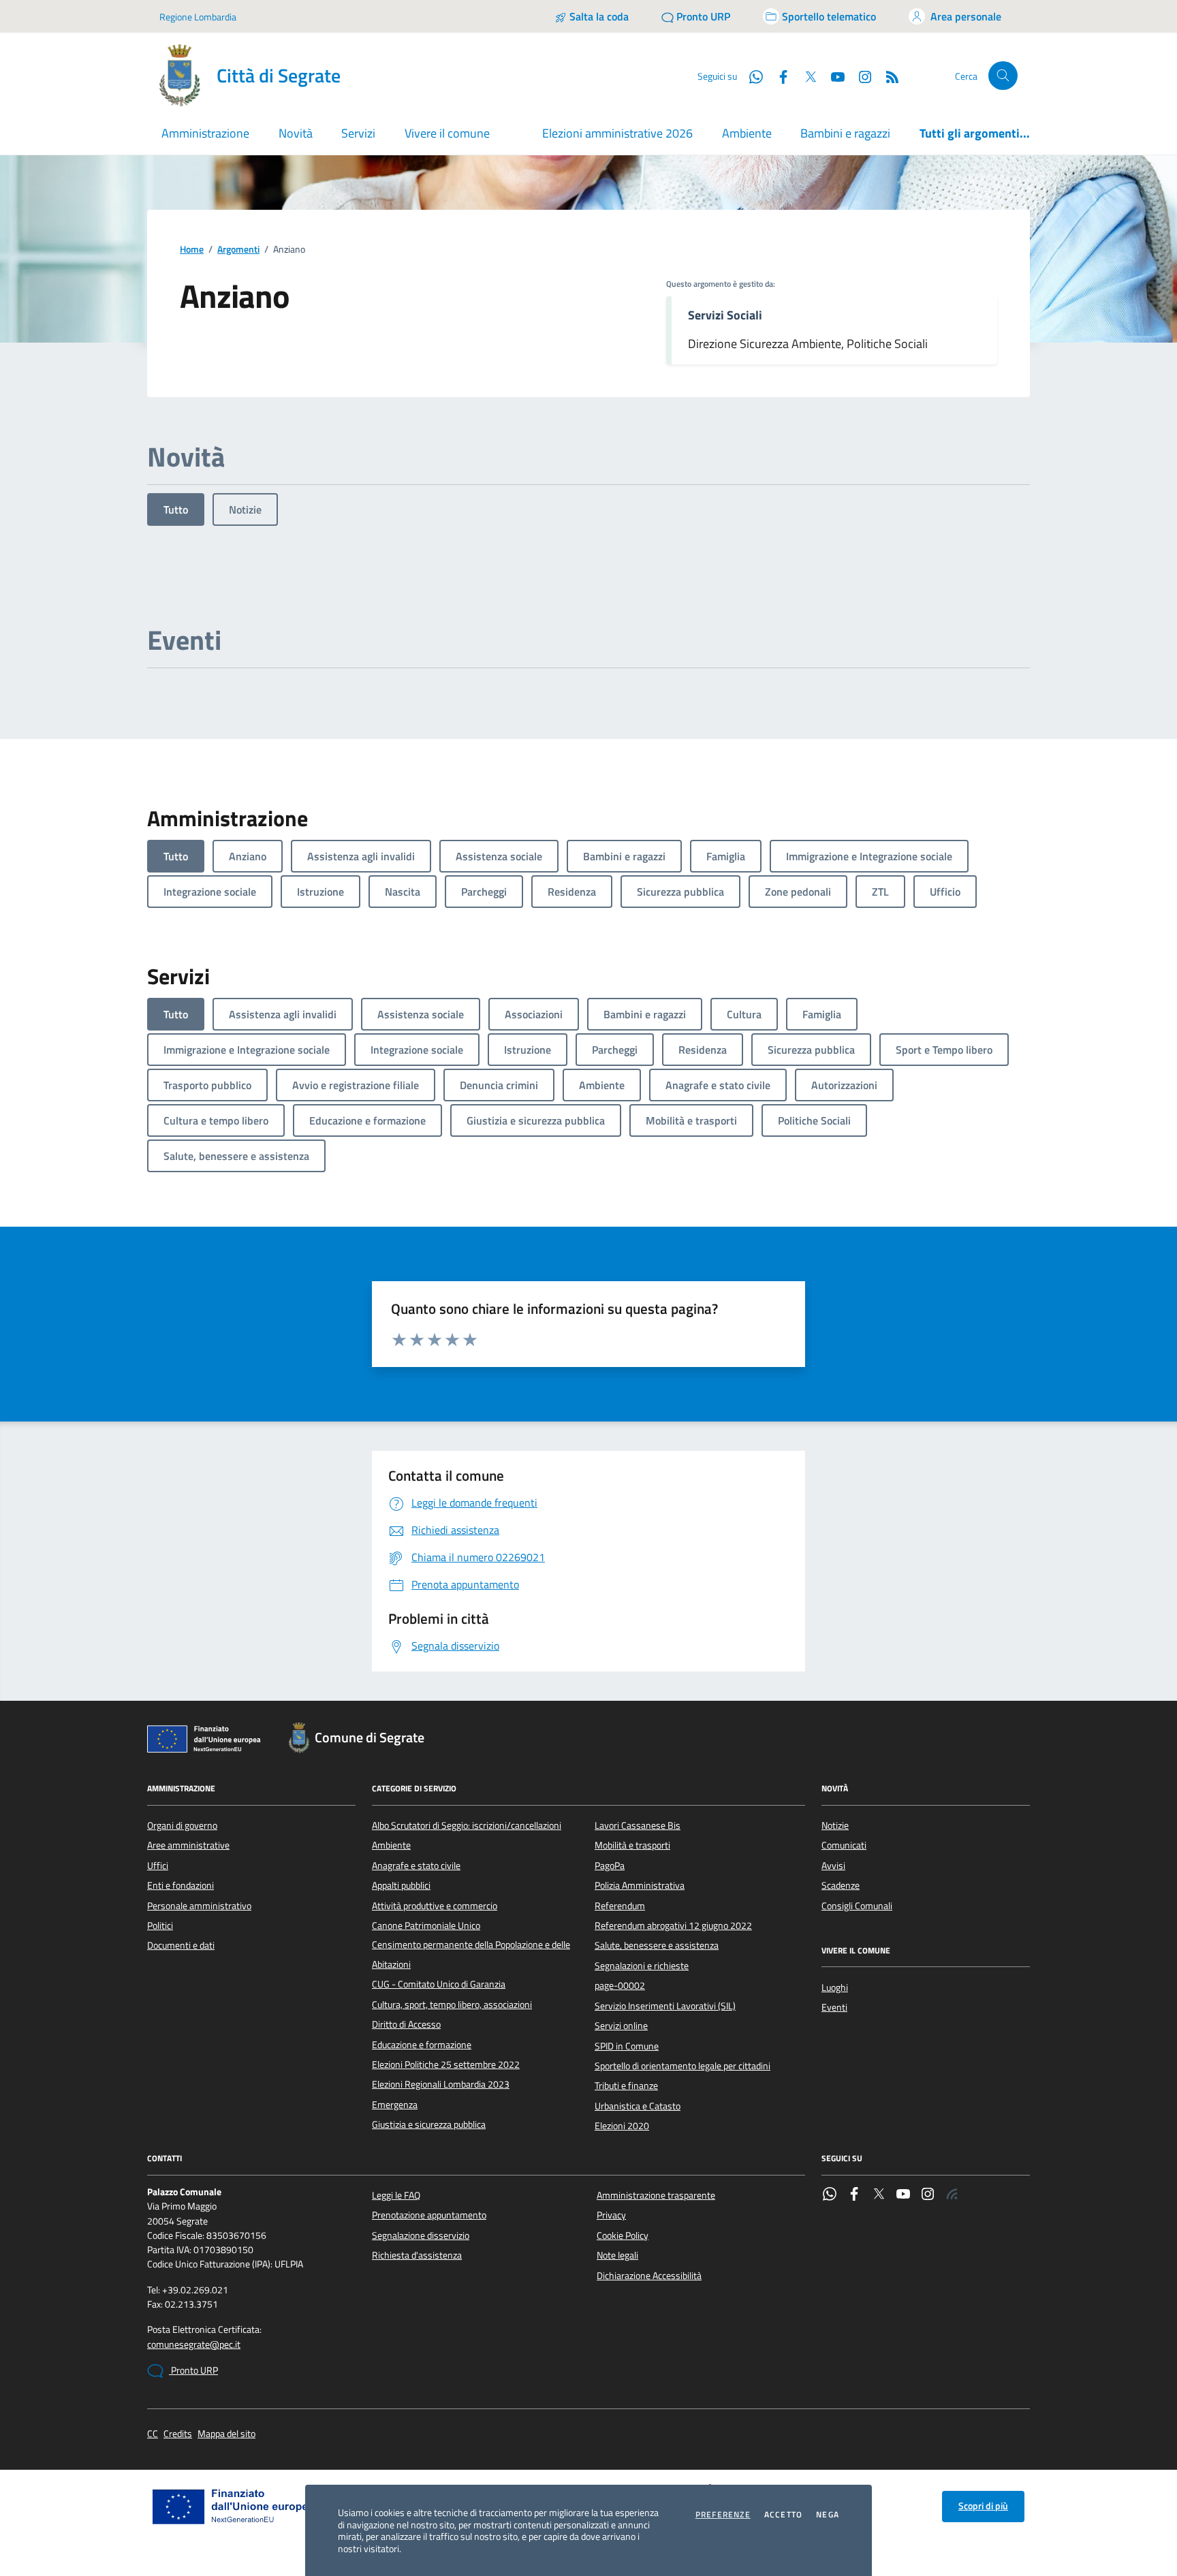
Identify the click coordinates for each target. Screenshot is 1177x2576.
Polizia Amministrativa (640, 1885)
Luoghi (835, 1988)
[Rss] (952, 2195)
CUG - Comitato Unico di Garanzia (439, 1984)
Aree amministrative (188, 1845)
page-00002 (620, 1985)
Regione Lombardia (198, 17)
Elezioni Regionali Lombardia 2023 (441, 2084)
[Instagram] (860, 76)
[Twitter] (879, 2195)
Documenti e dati (181, 1945)
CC (153, 2434)
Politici (160, 1926)
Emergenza (395, 2105)
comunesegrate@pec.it (194, 2345)
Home (192, 250)
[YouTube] (903, 2195)
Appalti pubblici (401, 1885)
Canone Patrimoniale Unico (426, 1926)
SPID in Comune (627, 2046)
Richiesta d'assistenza (417, 2255)
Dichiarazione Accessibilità (649, 2276)
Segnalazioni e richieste (642, 1966)
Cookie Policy (623, 2235)
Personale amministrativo (199, 1906)
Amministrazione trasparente (656, 2195)
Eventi (834, 2007)
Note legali (617, 2255)
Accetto (783, 2515)
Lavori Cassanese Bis (638, 1825)
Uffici (158, 1866)
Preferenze (723, 2515)
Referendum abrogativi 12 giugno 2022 (673, 1926)
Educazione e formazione (422, 2045)
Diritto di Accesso (406, 2024)
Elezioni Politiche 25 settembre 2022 (446, 2064)
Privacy (611, 2215)
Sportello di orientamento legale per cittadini (682, 2066)
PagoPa (610, 1866)
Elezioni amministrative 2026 (617, 133)
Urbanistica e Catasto (638, 2106)
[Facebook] (854, 2195)
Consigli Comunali (857, 1906)
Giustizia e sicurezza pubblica (429, 2124)
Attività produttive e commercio (435, 1906)
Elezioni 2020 (622, 2126)
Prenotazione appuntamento (429, 2215)
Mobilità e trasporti (632, 1845)
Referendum (620, 1906)
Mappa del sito (226, 2434)
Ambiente (747, 133)
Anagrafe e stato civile (416, 1866)
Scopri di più (983, 2506)
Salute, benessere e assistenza (657, 1945)
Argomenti (238, 250)
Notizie (245, 509)
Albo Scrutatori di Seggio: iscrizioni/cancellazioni (467, 1825)
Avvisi (833, 1866)
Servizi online (621, 2026)
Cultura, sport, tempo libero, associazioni (452, 2005)
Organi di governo (182, 1825)
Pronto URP (193, 2370)
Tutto (176, 509)
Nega (828, 2515)
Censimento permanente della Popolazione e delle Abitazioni (471, 1954)
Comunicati (844, 1845)
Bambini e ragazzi (845, 133)
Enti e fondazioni (181, 1885)
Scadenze (841, 1885)
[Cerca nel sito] (1003, 76)
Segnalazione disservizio (421, 2235)
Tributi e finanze (626, 2086)
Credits (178, 2434)
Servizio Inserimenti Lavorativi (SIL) (665, 2006)
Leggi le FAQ (396, 2195)
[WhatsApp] (830, 2195)
